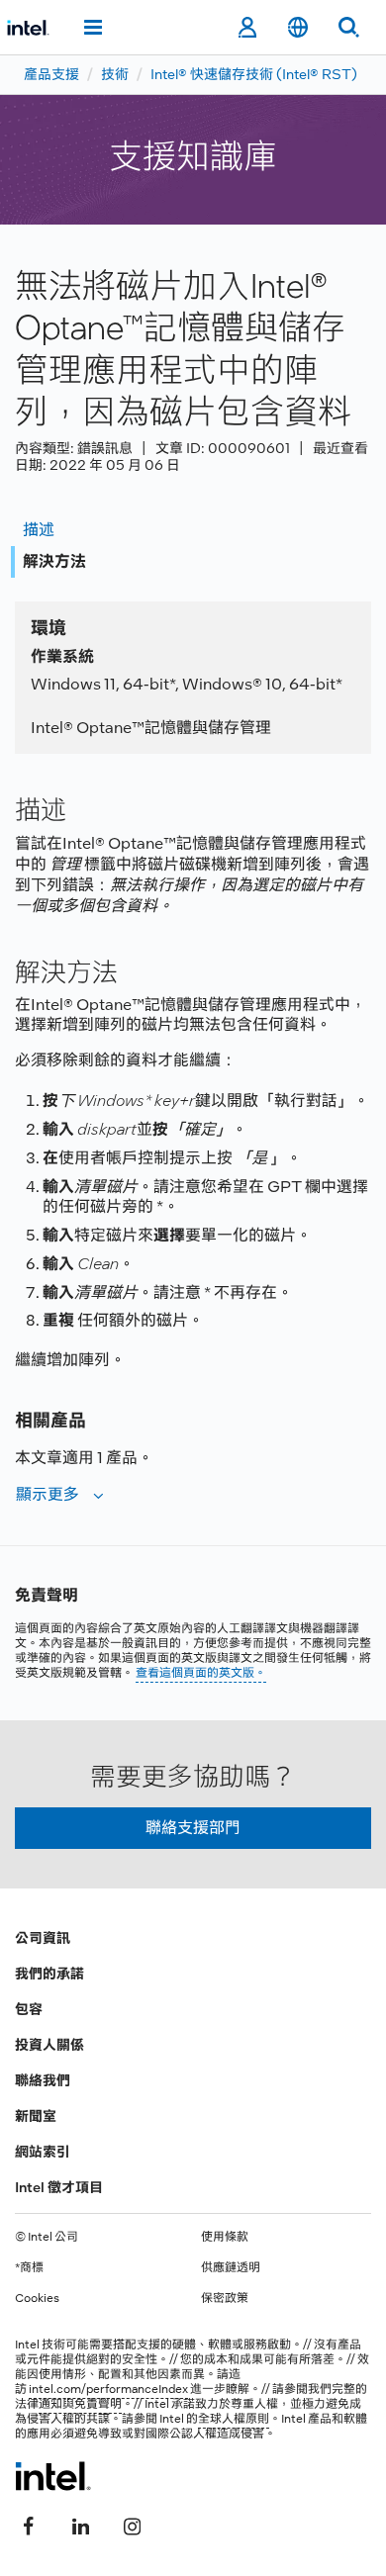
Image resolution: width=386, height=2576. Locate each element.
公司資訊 (43, 1938)
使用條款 (225, 2237)
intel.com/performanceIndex (108, 2389)
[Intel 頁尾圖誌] (53, 2476)
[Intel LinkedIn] (80, 2524)
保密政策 (225, 2298)
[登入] (247, 28)
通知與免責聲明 (80, 2404)
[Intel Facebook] (29, 2524)
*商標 (29, 2267)
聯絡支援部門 (193, 1828)
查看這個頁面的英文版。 (201, 1673)
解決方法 (54, 561)
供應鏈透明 (231, 2267)
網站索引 (43, 2152)
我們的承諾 (49, 1974)
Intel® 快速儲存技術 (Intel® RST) (254, 74)
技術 (115, 74)
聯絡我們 (43, 2080)
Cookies (37, 2298)
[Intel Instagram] (132, 2524)
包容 (29, 2009)
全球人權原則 (234, 2419)
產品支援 (51, 74)
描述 (39, 530)
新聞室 (36, 2116)
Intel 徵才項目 (59, 2187)
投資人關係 (49, 2045)
